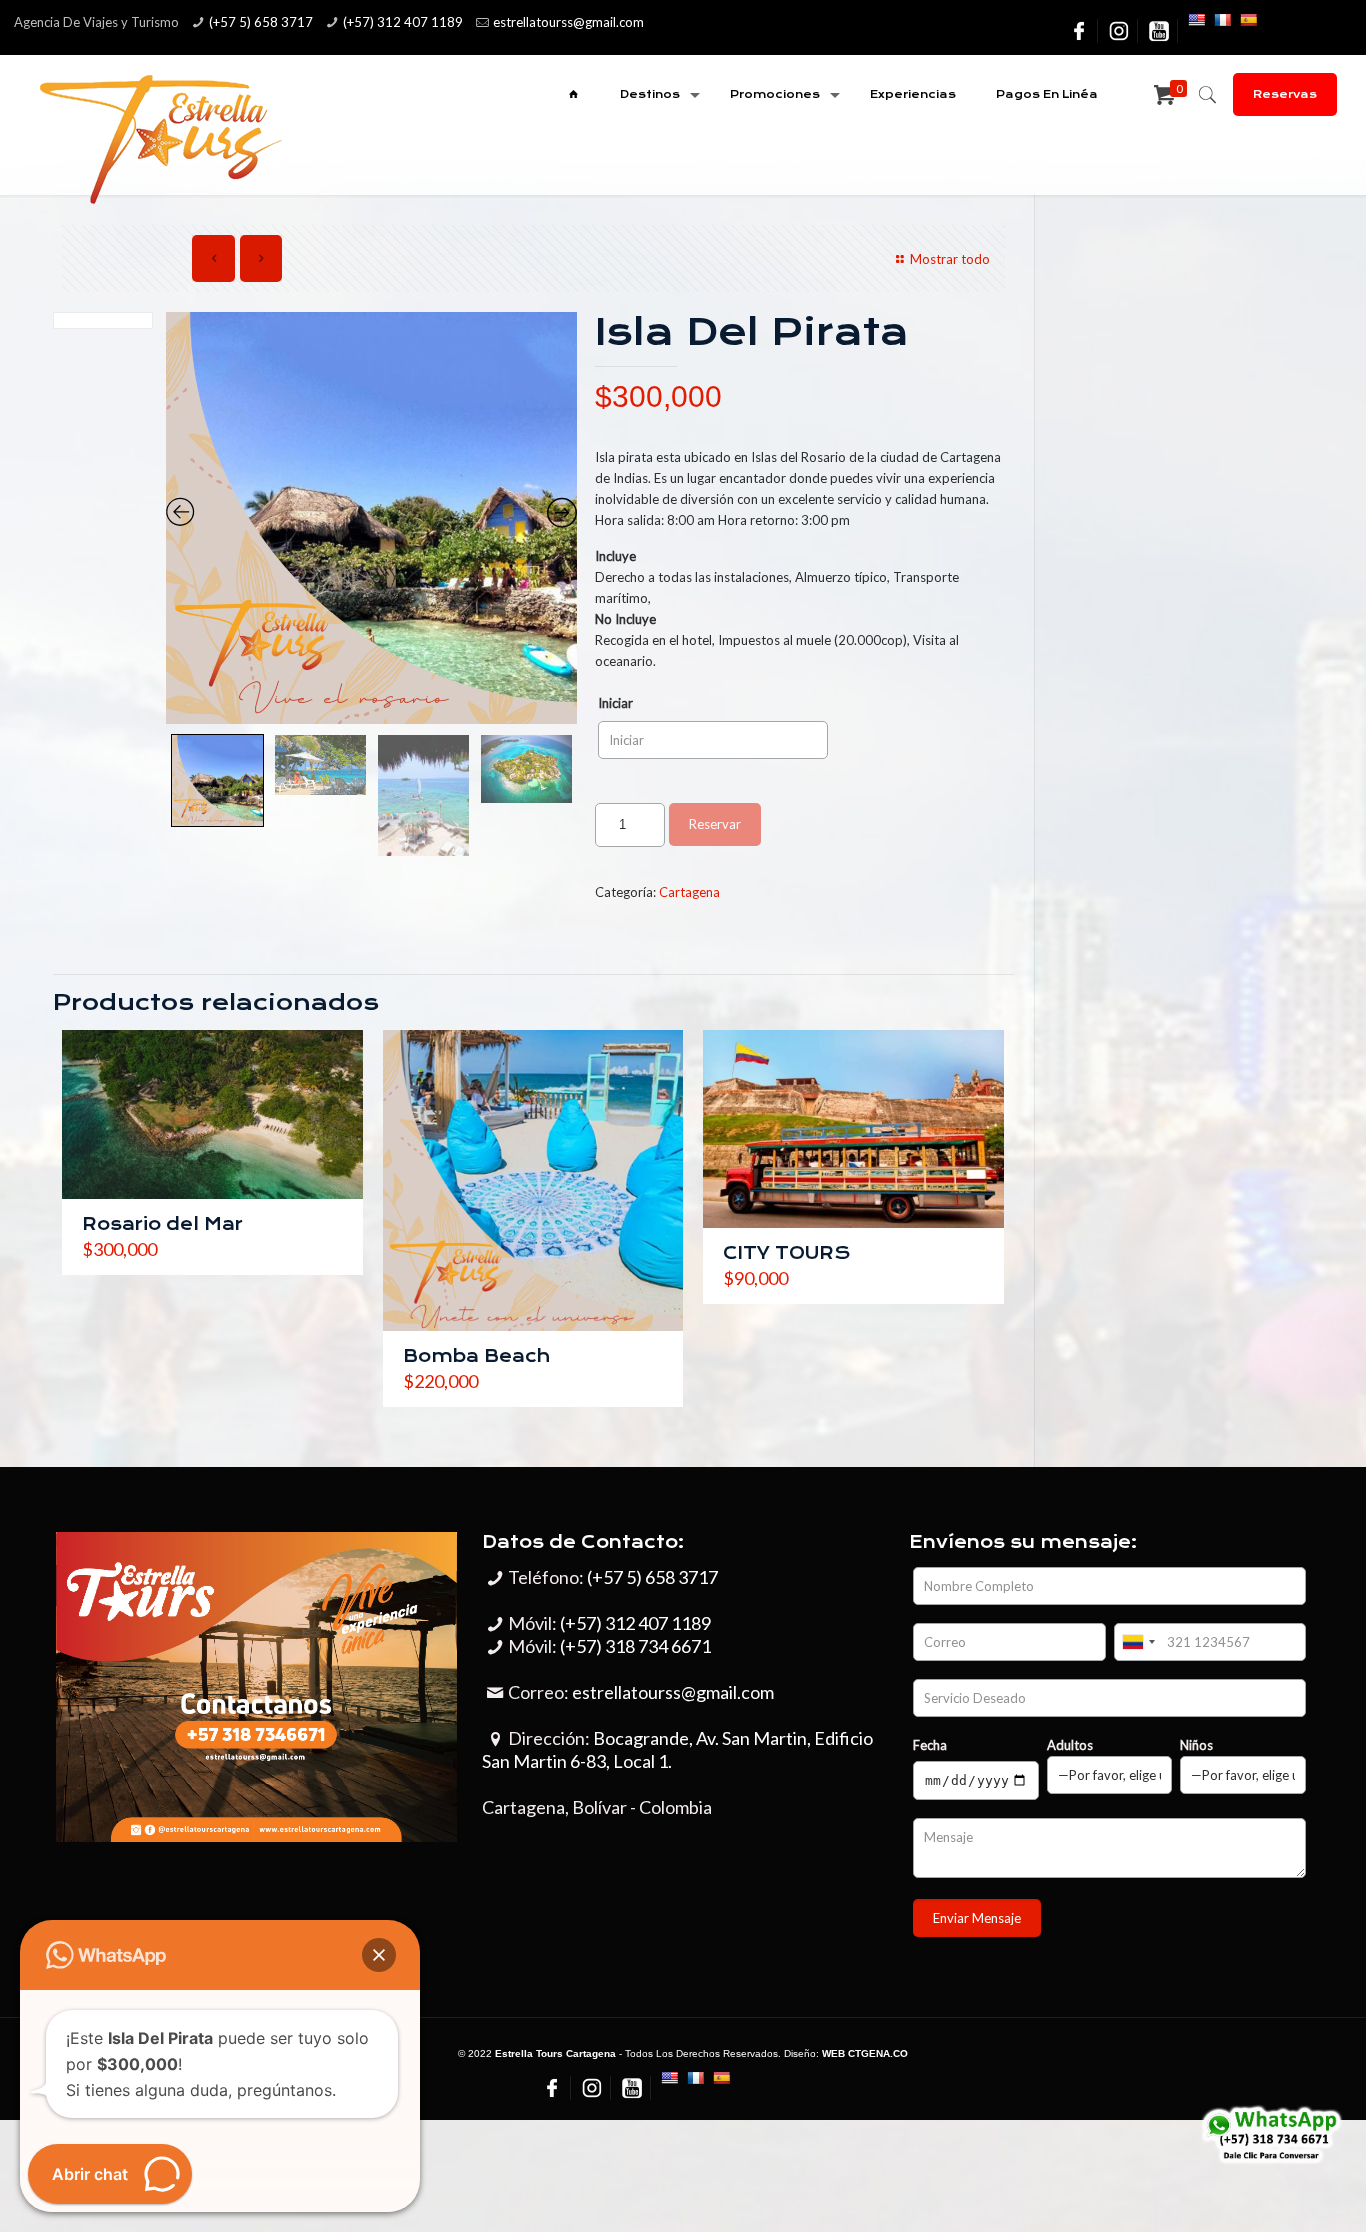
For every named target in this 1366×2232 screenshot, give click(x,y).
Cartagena (689, 892)
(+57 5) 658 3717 (261, 22)
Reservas (1285, 94)
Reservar (715, 824)
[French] (1222, 20)
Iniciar (615, 703)
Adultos (1070, 1745)
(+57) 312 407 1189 (403, 22)
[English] (1196, 20)
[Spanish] (1248, 20)
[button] (379, 1955)
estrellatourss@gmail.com (673, 1692)
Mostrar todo (949, 259)
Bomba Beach (476, 1356)
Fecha (930, 1745)
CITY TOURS (786, 1253)
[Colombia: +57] (1138, 1642)
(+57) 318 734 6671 (635, 1646)
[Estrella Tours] (159, 138)
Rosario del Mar (162, 1224)
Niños (1196, 1745)
